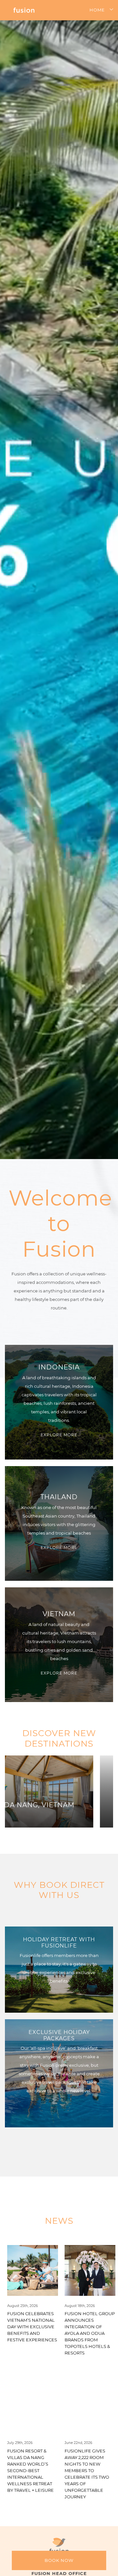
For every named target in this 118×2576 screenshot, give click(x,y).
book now (59, 2560)
